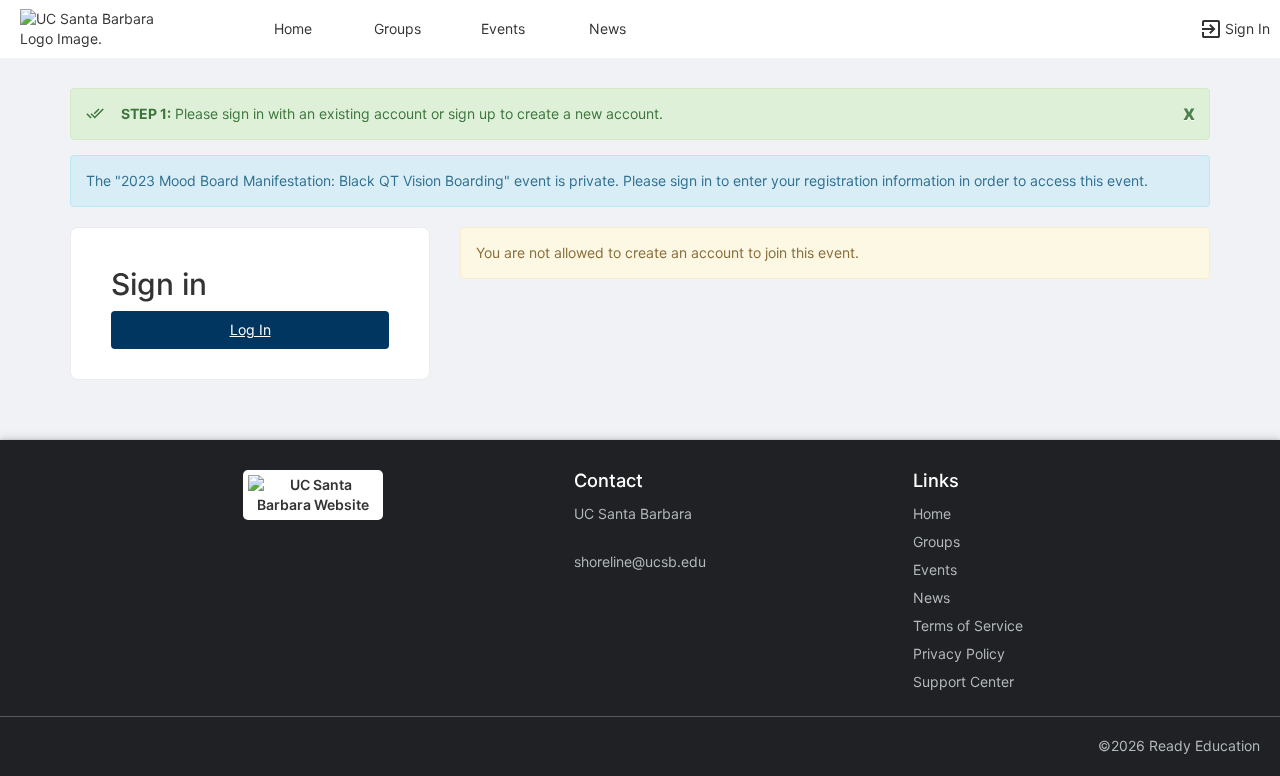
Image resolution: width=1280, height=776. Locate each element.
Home (932, 513)
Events (503, 28)
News (607, 28)
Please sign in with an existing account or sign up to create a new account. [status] (392, 113)
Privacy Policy (959, 653)
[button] (102, 27)
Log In (250, 329)
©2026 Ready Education (1179, 745)
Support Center (963, 681)
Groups (397, 28)
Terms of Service (968, 625)
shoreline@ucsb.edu (640, 561)
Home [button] (293, 28)
